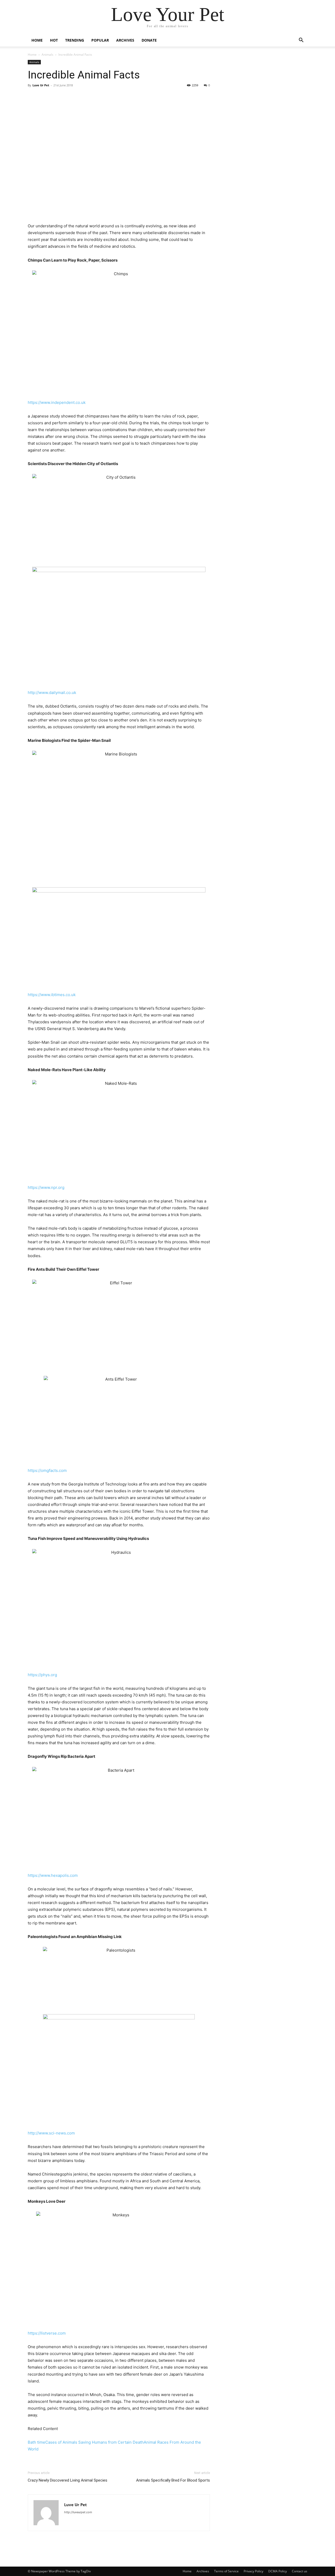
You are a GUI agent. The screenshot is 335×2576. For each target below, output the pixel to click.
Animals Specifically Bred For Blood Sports (173, 2480)
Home (37, 40)
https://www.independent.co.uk (57, 402)
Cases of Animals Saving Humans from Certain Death (94, 2442)
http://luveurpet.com (78, 2512)
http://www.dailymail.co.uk (52, 693)
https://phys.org (42, 1675)
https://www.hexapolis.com (53, 1875)
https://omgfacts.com (47, 1470)
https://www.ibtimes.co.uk (52, 995)
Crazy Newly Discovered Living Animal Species (68, 2480)
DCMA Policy (278, 2571)
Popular (100, 40)
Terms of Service (226, 2571)
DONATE (149, 40)
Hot (54, 40)
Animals (48, 55)
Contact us (300, 2571)
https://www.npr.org (46, 1187)
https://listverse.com (47, 2333)
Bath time (37, 2442)
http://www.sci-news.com (51, 2133)
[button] (301, 41)
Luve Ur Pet (41, 85)
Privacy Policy (253, 2571)
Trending (75, 40)
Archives (125, 40)
